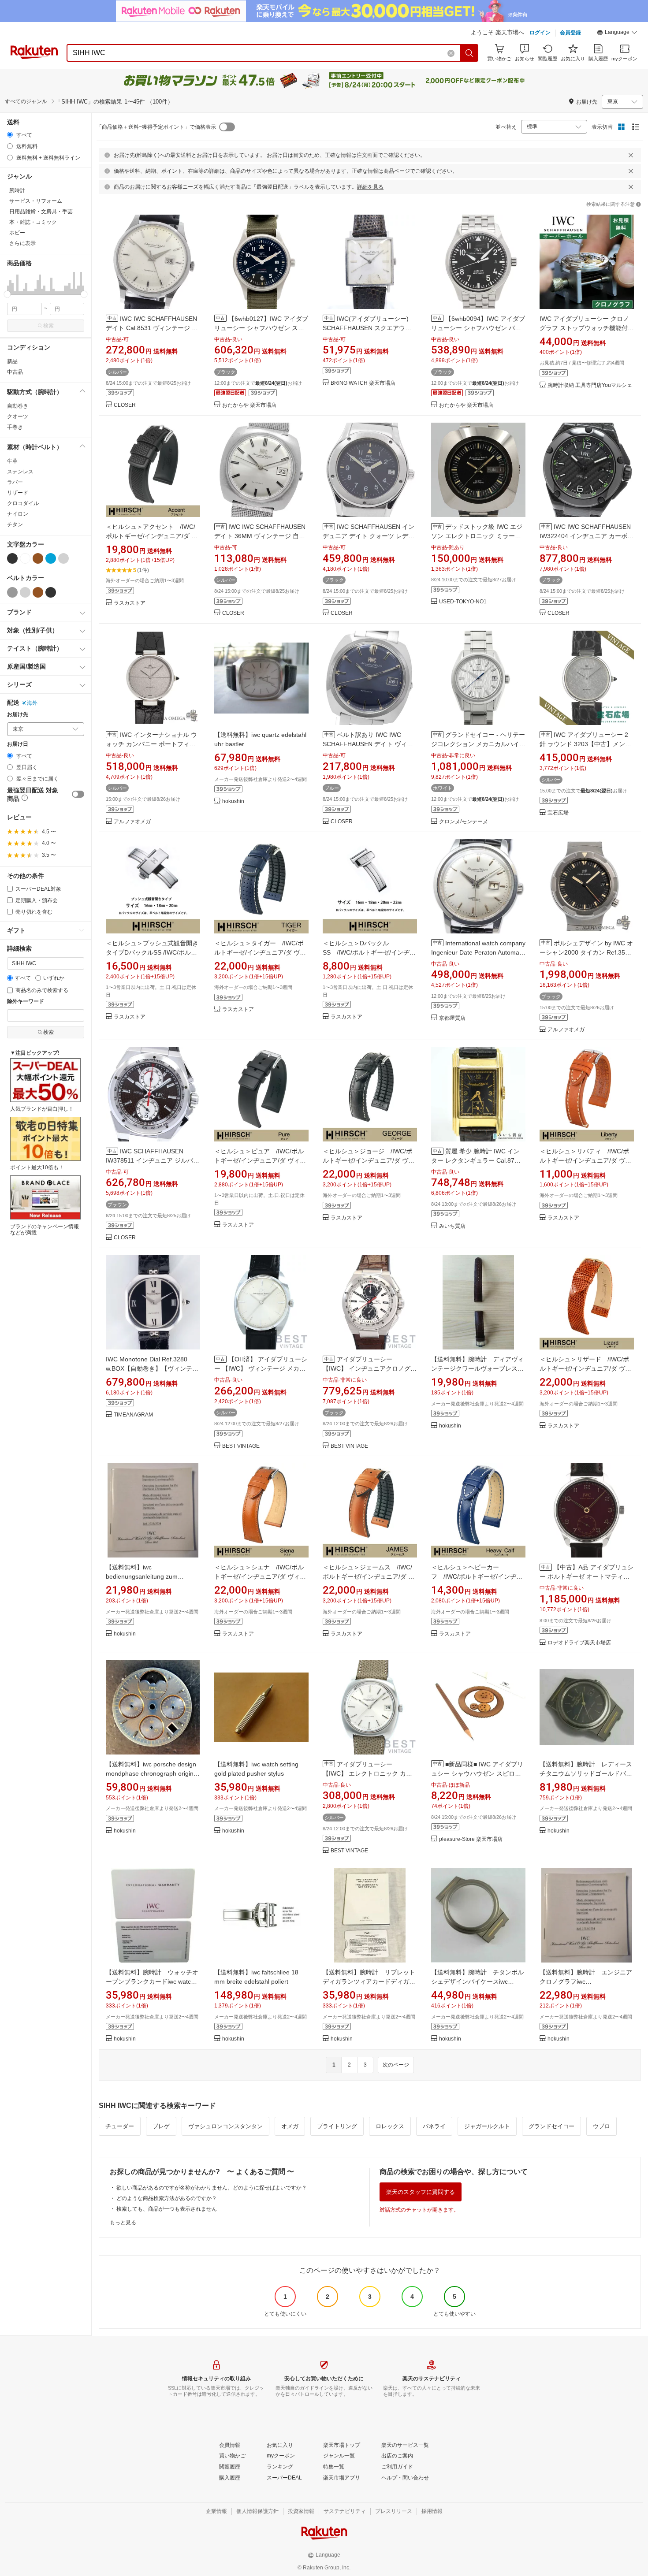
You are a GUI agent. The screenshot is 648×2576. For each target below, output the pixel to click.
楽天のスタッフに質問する (421, 2192)
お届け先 (18, 715)
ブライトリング (337, 2126)
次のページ (396, 2065)
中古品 (15, 372)
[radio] (10, 135)
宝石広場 (558, 813)
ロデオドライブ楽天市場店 (579, 1643)
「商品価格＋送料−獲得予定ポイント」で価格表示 (156, 127)
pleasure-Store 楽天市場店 (471, 1839)
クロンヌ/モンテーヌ (464, 822)
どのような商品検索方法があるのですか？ (167, 2198)
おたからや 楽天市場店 (249, 405)
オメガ (290, 2126)
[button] (617, 33)
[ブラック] (12, 558)
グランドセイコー (551, 2126)
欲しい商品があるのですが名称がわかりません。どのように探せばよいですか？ (212, 2188)
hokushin (233, 801)
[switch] (78, 794)
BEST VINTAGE (241, 1446)
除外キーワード (26, 1002)
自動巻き (18, 406)
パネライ (434, 2126)
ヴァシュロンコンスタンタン (225, 2126)
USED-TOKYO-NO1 (463, 602)
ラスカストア (130, 603)
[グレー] (12, 592)
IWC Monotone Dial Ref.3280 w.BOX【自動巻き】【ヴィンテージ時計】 (152, 1368)
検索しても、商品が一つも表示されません (167, 2209)
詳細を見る (370, 187)
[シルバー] (63, 558)
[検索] (469, 53)
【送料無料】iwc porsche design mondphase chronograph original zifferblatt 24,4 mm (152, 1773)
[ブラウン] (38, 558)
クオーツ (18, 416)
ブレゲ (161, 2126)
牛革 (12, 461)
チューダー (120, 2126)
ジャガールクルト (487, 2126)
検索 (48, 326)
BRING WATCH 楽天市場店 (363, 383)
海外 (32, 703)
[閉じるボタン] (631, 155)
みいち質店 (452, 1226)
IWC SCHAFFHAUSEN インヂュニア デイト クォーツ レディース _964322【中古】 (369, 536)
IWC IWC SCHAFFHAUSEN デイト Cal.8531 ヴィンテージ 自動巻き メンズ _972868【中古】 (152, 328)
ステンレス (20, 472)
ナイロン (18, 514)
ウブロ (601, 2126)
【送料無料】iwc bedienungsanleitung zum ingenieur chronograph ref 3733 (150, 1576)
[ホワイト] (25, 558)
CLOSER (125, 405)
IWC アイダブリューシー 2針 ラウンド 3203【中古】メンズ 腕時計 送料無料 (585, 744)
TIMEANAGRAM (133, 1415)
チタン (15, 524)
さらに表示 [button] (22, 243)
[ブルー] (51, 558)
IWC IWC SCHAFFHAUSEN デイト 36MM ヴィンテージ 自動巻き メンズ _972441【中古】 (260, 536)
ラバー (15, 482)
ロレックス (390, 2126)
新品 (12, 361)
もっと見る (123, 2223)
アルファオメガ (132, 822)
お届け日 (18, 744)
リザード (18, 493)
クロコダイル (23, 503)
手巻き (15, 427)
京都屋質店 (452, 1018)
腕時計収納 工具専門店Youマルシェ (590, 385)
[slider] (7, 294)
